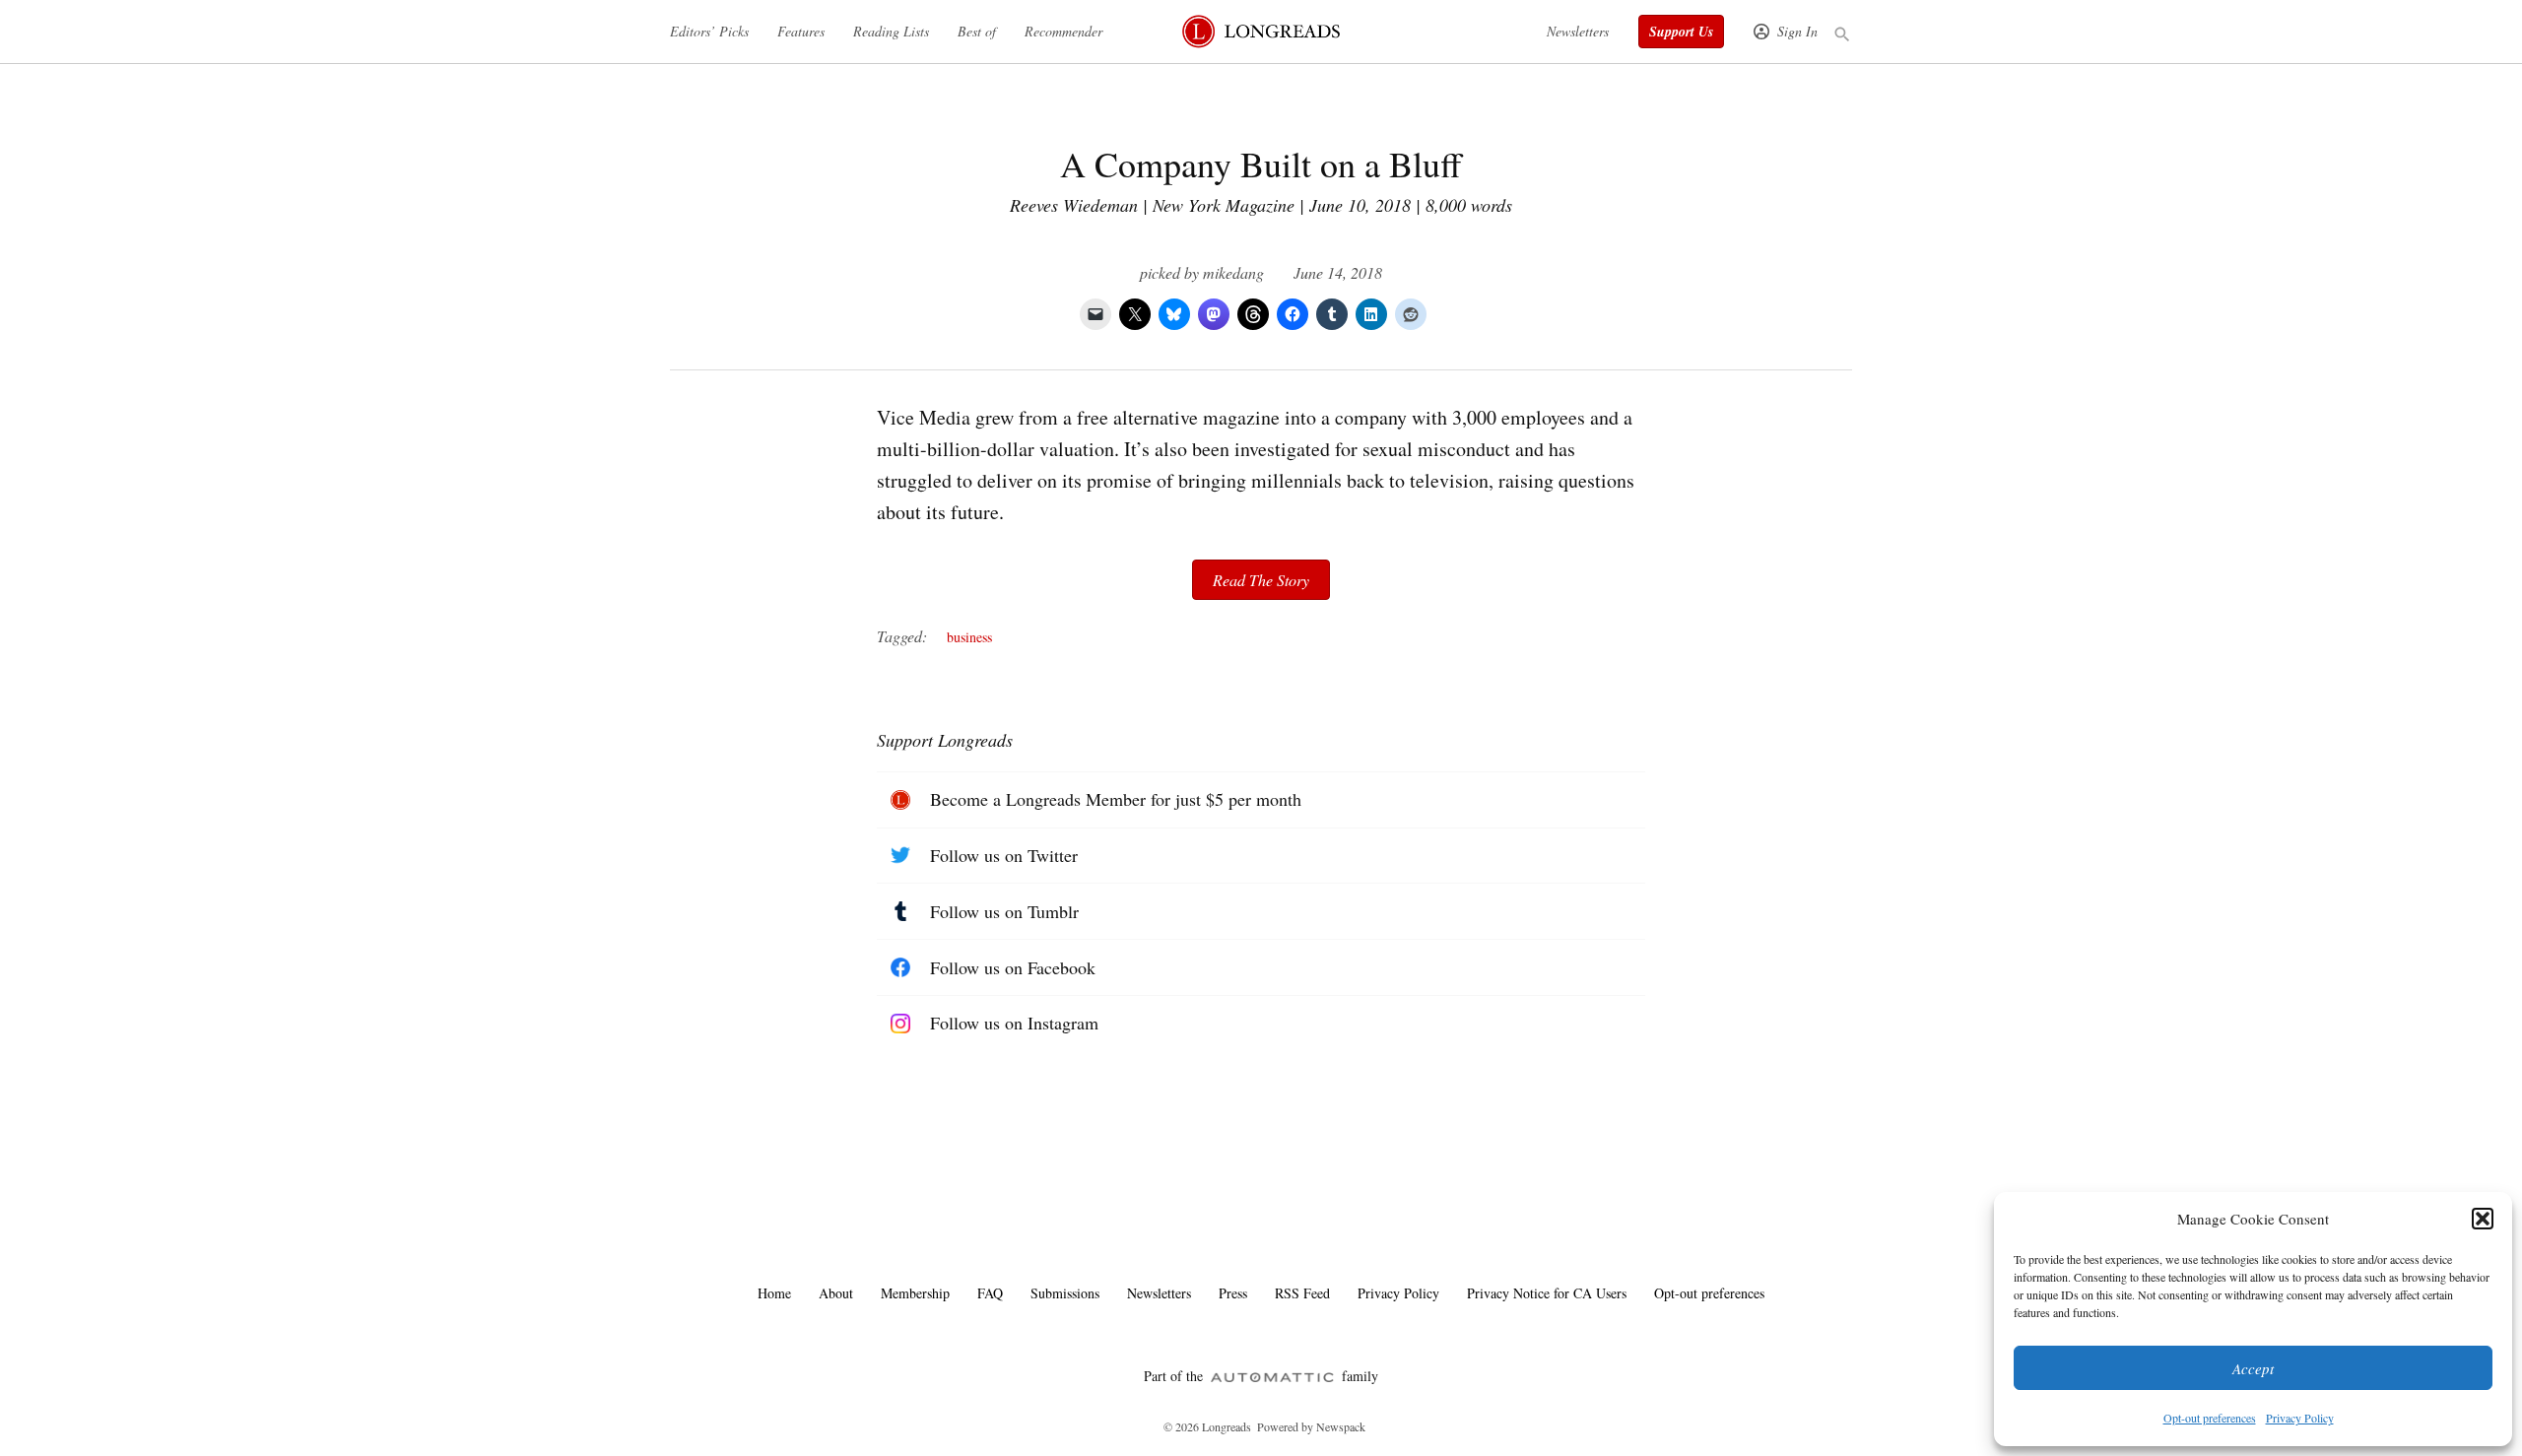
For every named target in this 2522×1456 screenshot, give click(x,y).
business (969, 637)
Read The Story (1261, 580)
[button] (2483, 1219)
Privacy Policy (2300, 1418)
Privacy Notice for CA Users (1547, 1293)
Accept (2253, 1368)
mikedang (1233, 272)
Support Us (1681, 32)
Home (774, 1293)
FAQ (990, 1293)
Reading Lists (891, 31)
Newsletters (1578, 31)
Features (801, 31)
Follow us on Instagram (1014, 1023)
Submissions (1065, 1293)
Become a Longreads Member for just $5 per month (1116, 799)
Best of (977, 31)
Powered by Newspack (1311, 1426)
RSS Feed (1302, 1293)
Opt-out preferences (2210, 1418)
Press (1233, 1293)
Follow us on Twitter (1004, 855)
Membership (915, 1293)
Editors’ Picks (709, 31)
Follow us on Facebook (1013, 967)
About (836, 1293)
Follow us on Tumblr (1004, 911)
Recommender (1063, 31)
